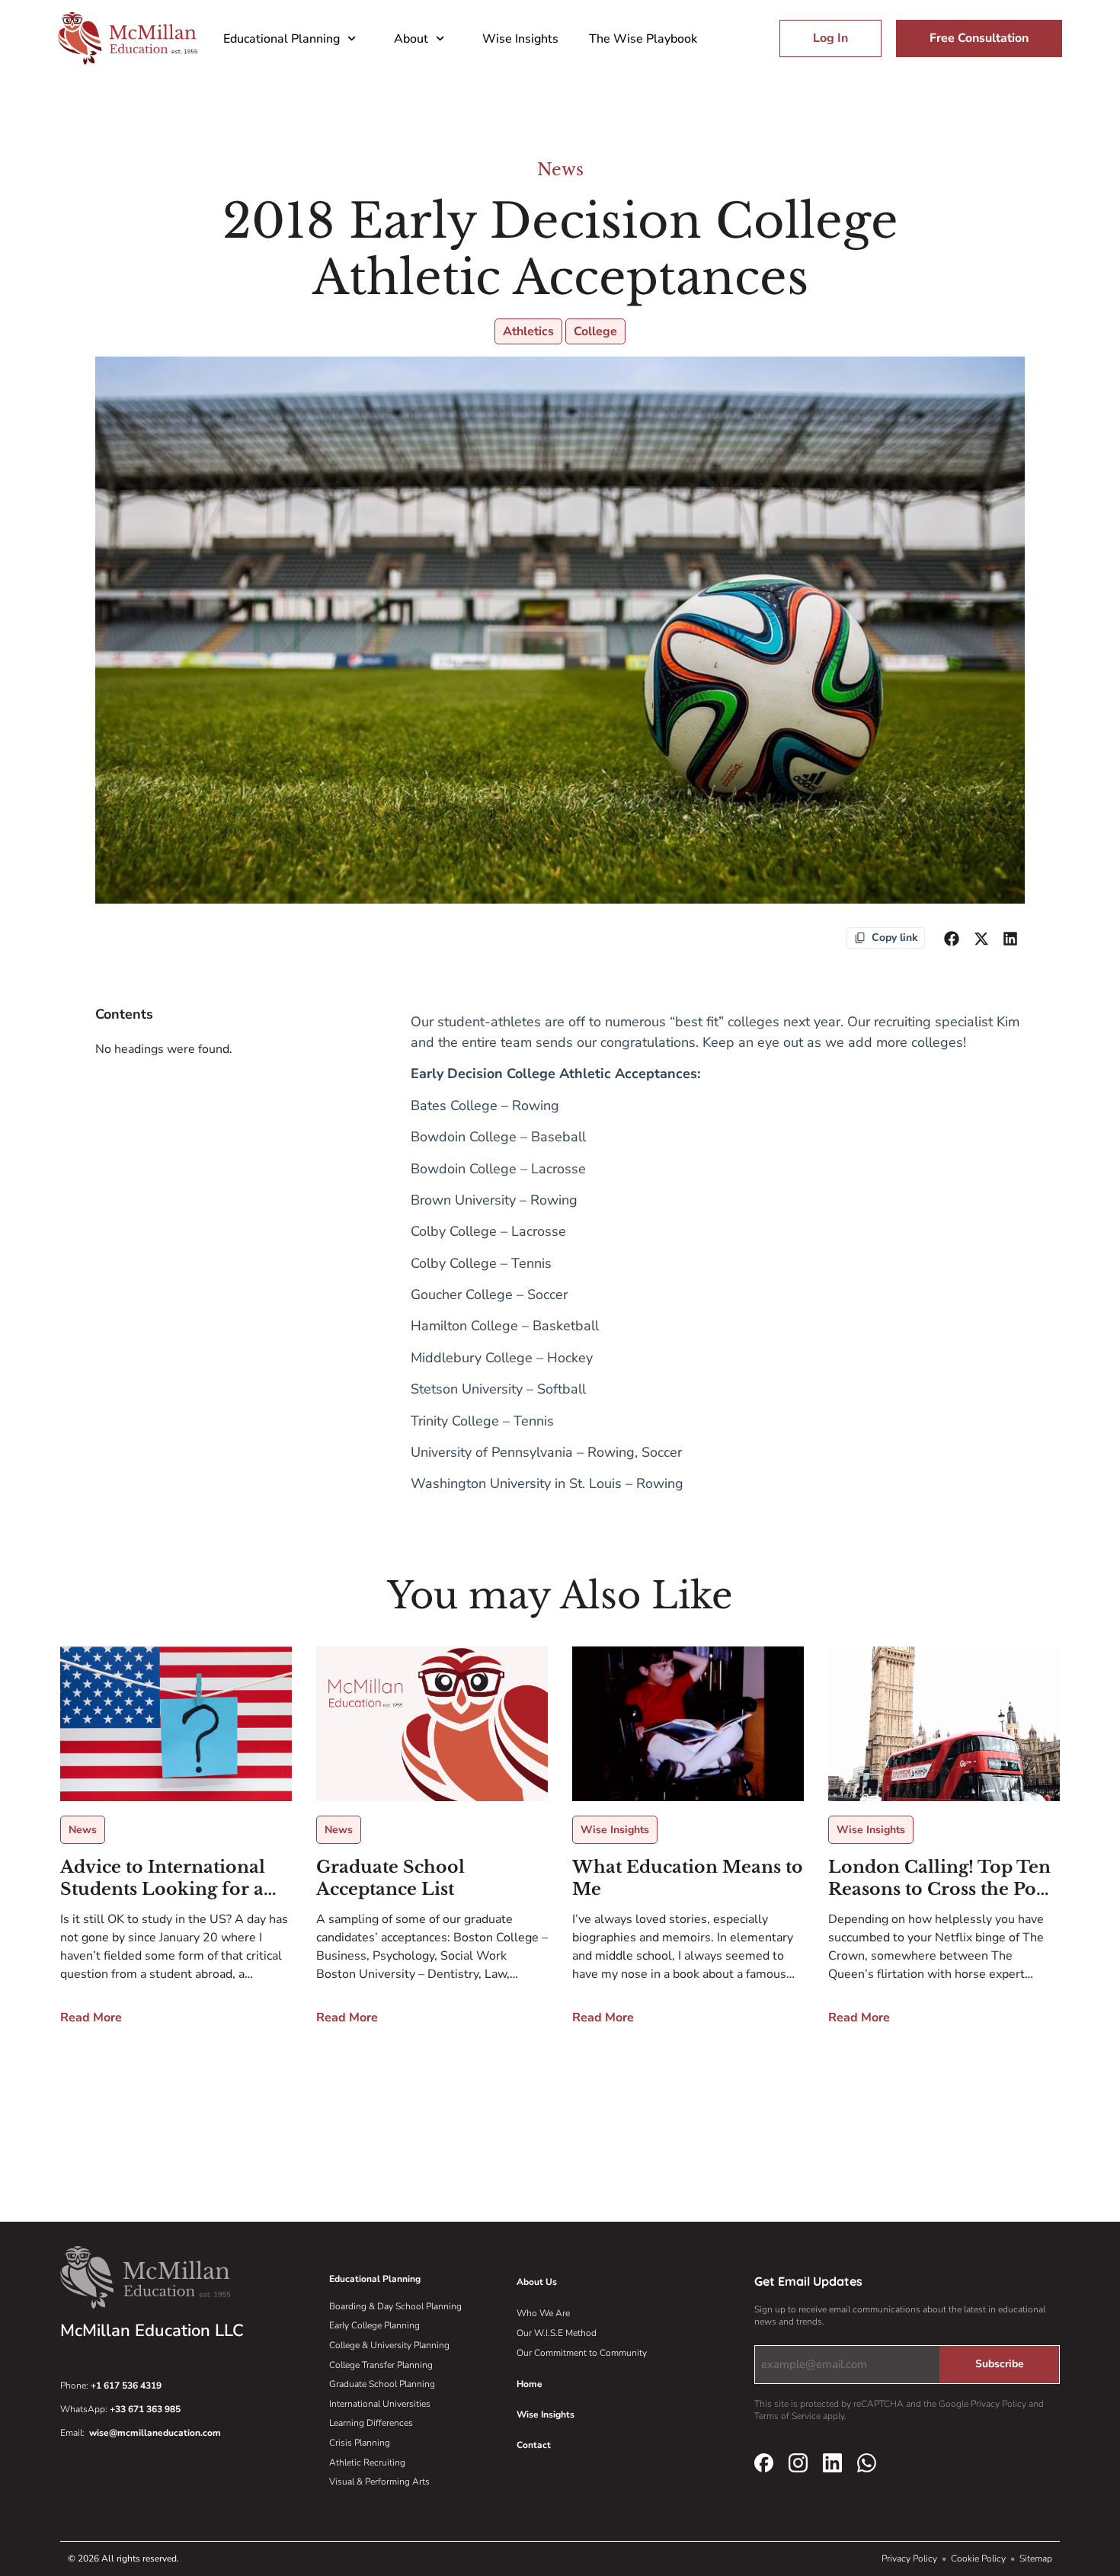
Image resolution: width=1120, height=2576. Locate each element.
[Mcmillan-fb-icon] (764, 2462)
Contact (534, 2445)
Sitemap (1036, 2558)
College (595, 331)
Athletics (528, 331)
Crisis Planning (360, 2443)
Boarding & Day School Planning (395, 2306)
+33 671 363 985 (145, 2409)
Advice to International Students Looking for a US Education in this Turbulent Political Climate (163, 1878)
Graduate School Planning (382, 2384)
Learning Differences (371, 2423)
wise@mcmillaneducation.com (155, 2433)
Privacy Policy (910, 2558)
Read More (91, 2018)
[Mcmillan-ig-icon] (798, 2462)
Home (530, 2384)
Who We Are (543, 2313)
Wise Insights (520, 39)
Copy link (895, 938)
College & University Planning (389, 2345)
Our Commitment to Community (582, 2353)
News (560, 170)
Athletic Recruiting (367, 2462)
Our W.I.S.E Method (557, 2333)
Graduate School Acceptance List (390, 1878)
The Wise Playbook (643, 39)
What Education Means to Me (688, 1878)
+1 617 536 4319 (126, 2386)
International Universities (380, 2404)
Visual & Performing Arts (379, 2482)
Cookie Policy (979, 2558)
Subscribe (1000, 2364)
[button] (952, 939)
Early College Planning (374, 2325)
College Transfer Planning (381, 2365)
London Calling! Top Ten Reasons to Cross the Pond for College (944, 1878)
